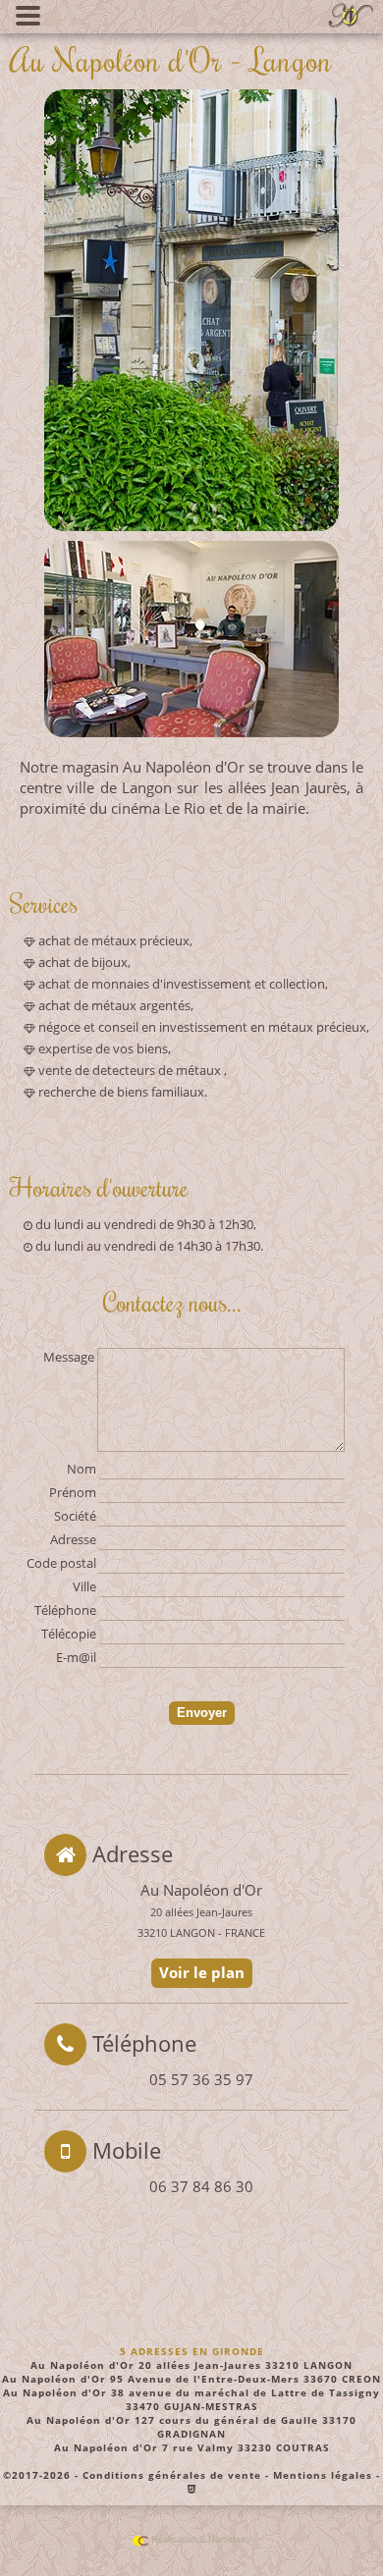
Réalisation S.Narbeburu (199, 2540)
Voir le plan (206, 1971)
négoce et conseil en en (202, 1027)
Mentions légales (323, 2475)
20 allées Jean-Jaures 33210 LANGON (191, 2365)
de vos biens (103, 1048)
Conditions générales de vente (172, 2475)
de (114, 940)
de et (182, 984)
